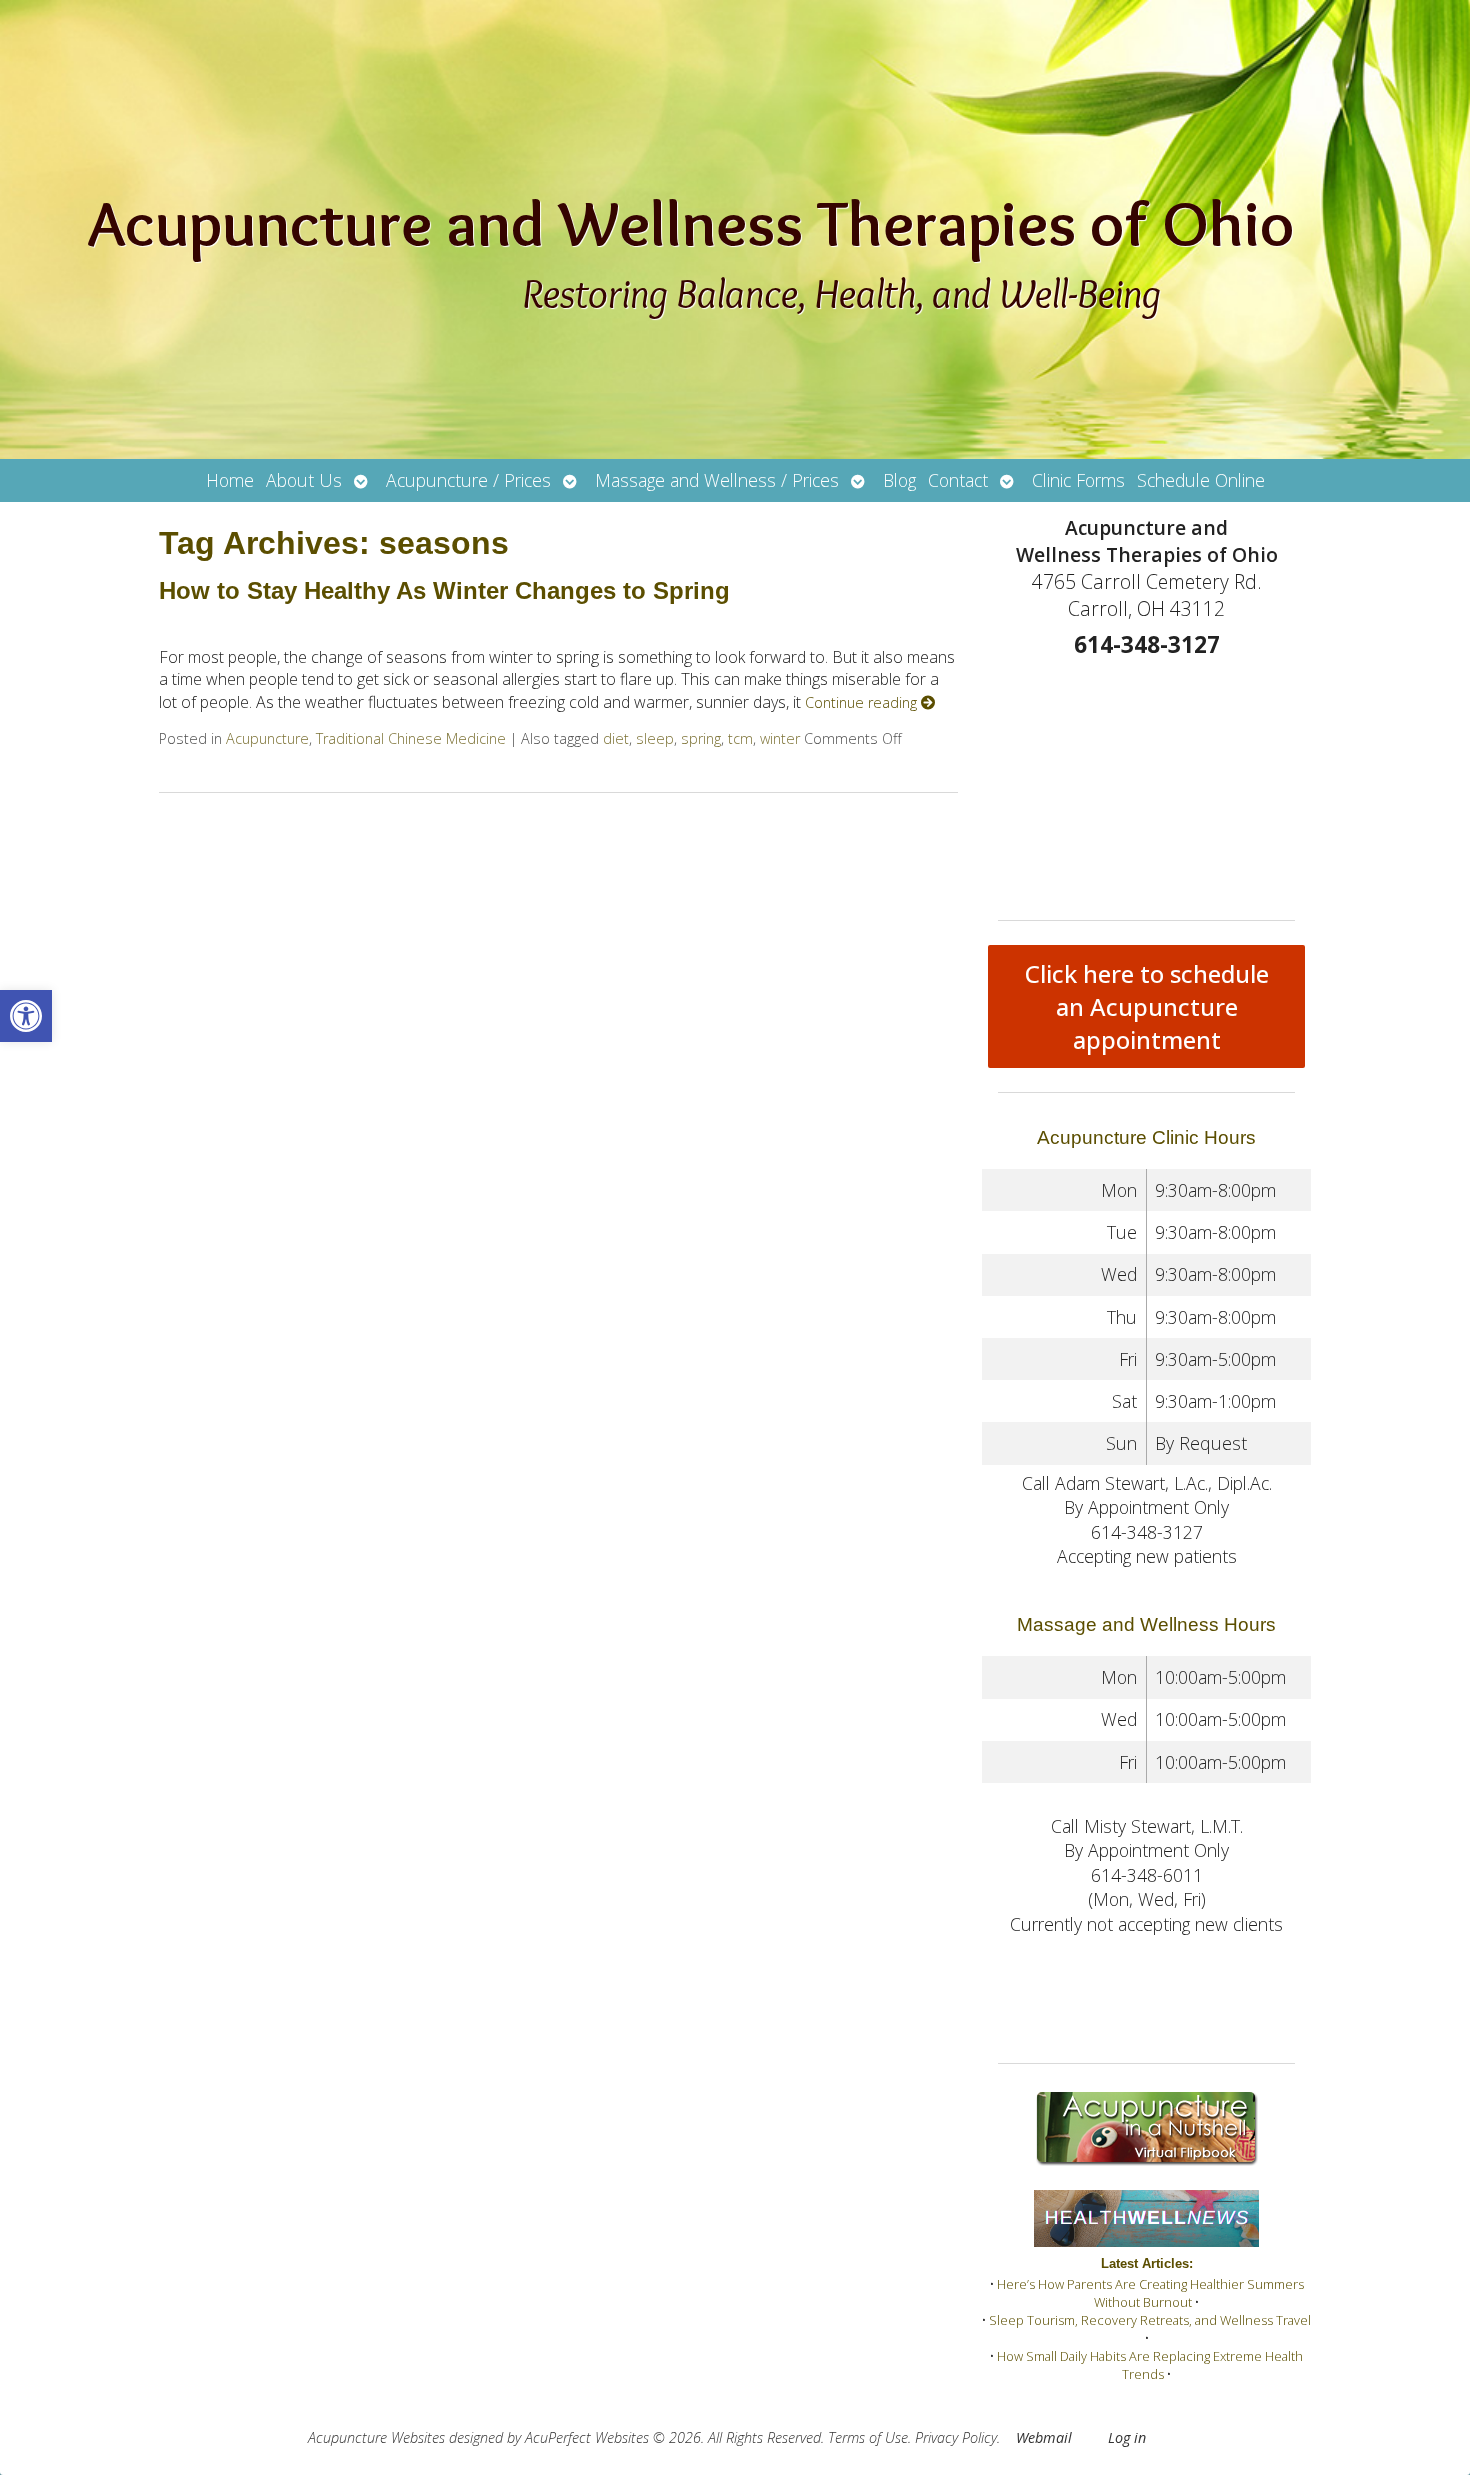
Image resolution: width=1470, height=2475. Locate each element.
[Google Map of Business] (1146, 782)
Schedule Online (1201, 480)
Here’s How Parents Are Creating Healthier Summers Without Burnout (1150, 2293)
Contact (958, 480)
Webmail (1044, 2437)
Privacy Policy (956, 2437)
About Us (304, 480)
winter (780, 738)
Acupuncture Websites (376, 2437)
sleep (655, 738)
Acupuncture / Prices (468, 480)
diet (616, 738)
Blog (899, 480)
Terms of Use (868, 2437)
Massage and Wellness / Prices (717, 480)
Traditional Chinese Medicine (411, 738)
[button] (26, 1016)
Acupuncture (267, 738)
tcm (740, 738)
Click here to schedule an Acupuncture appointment (1147, 1006)
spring (701, 738)
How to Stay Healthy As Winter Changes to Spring (444, 590)
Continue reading (863, 702)
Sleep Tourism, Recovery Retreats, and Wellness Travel (1150, 2320)
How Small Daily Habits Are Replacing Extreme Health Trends (1150, 2365)
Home (230, 480)
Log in (1127, 2437)
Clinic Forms (1078, 480)
